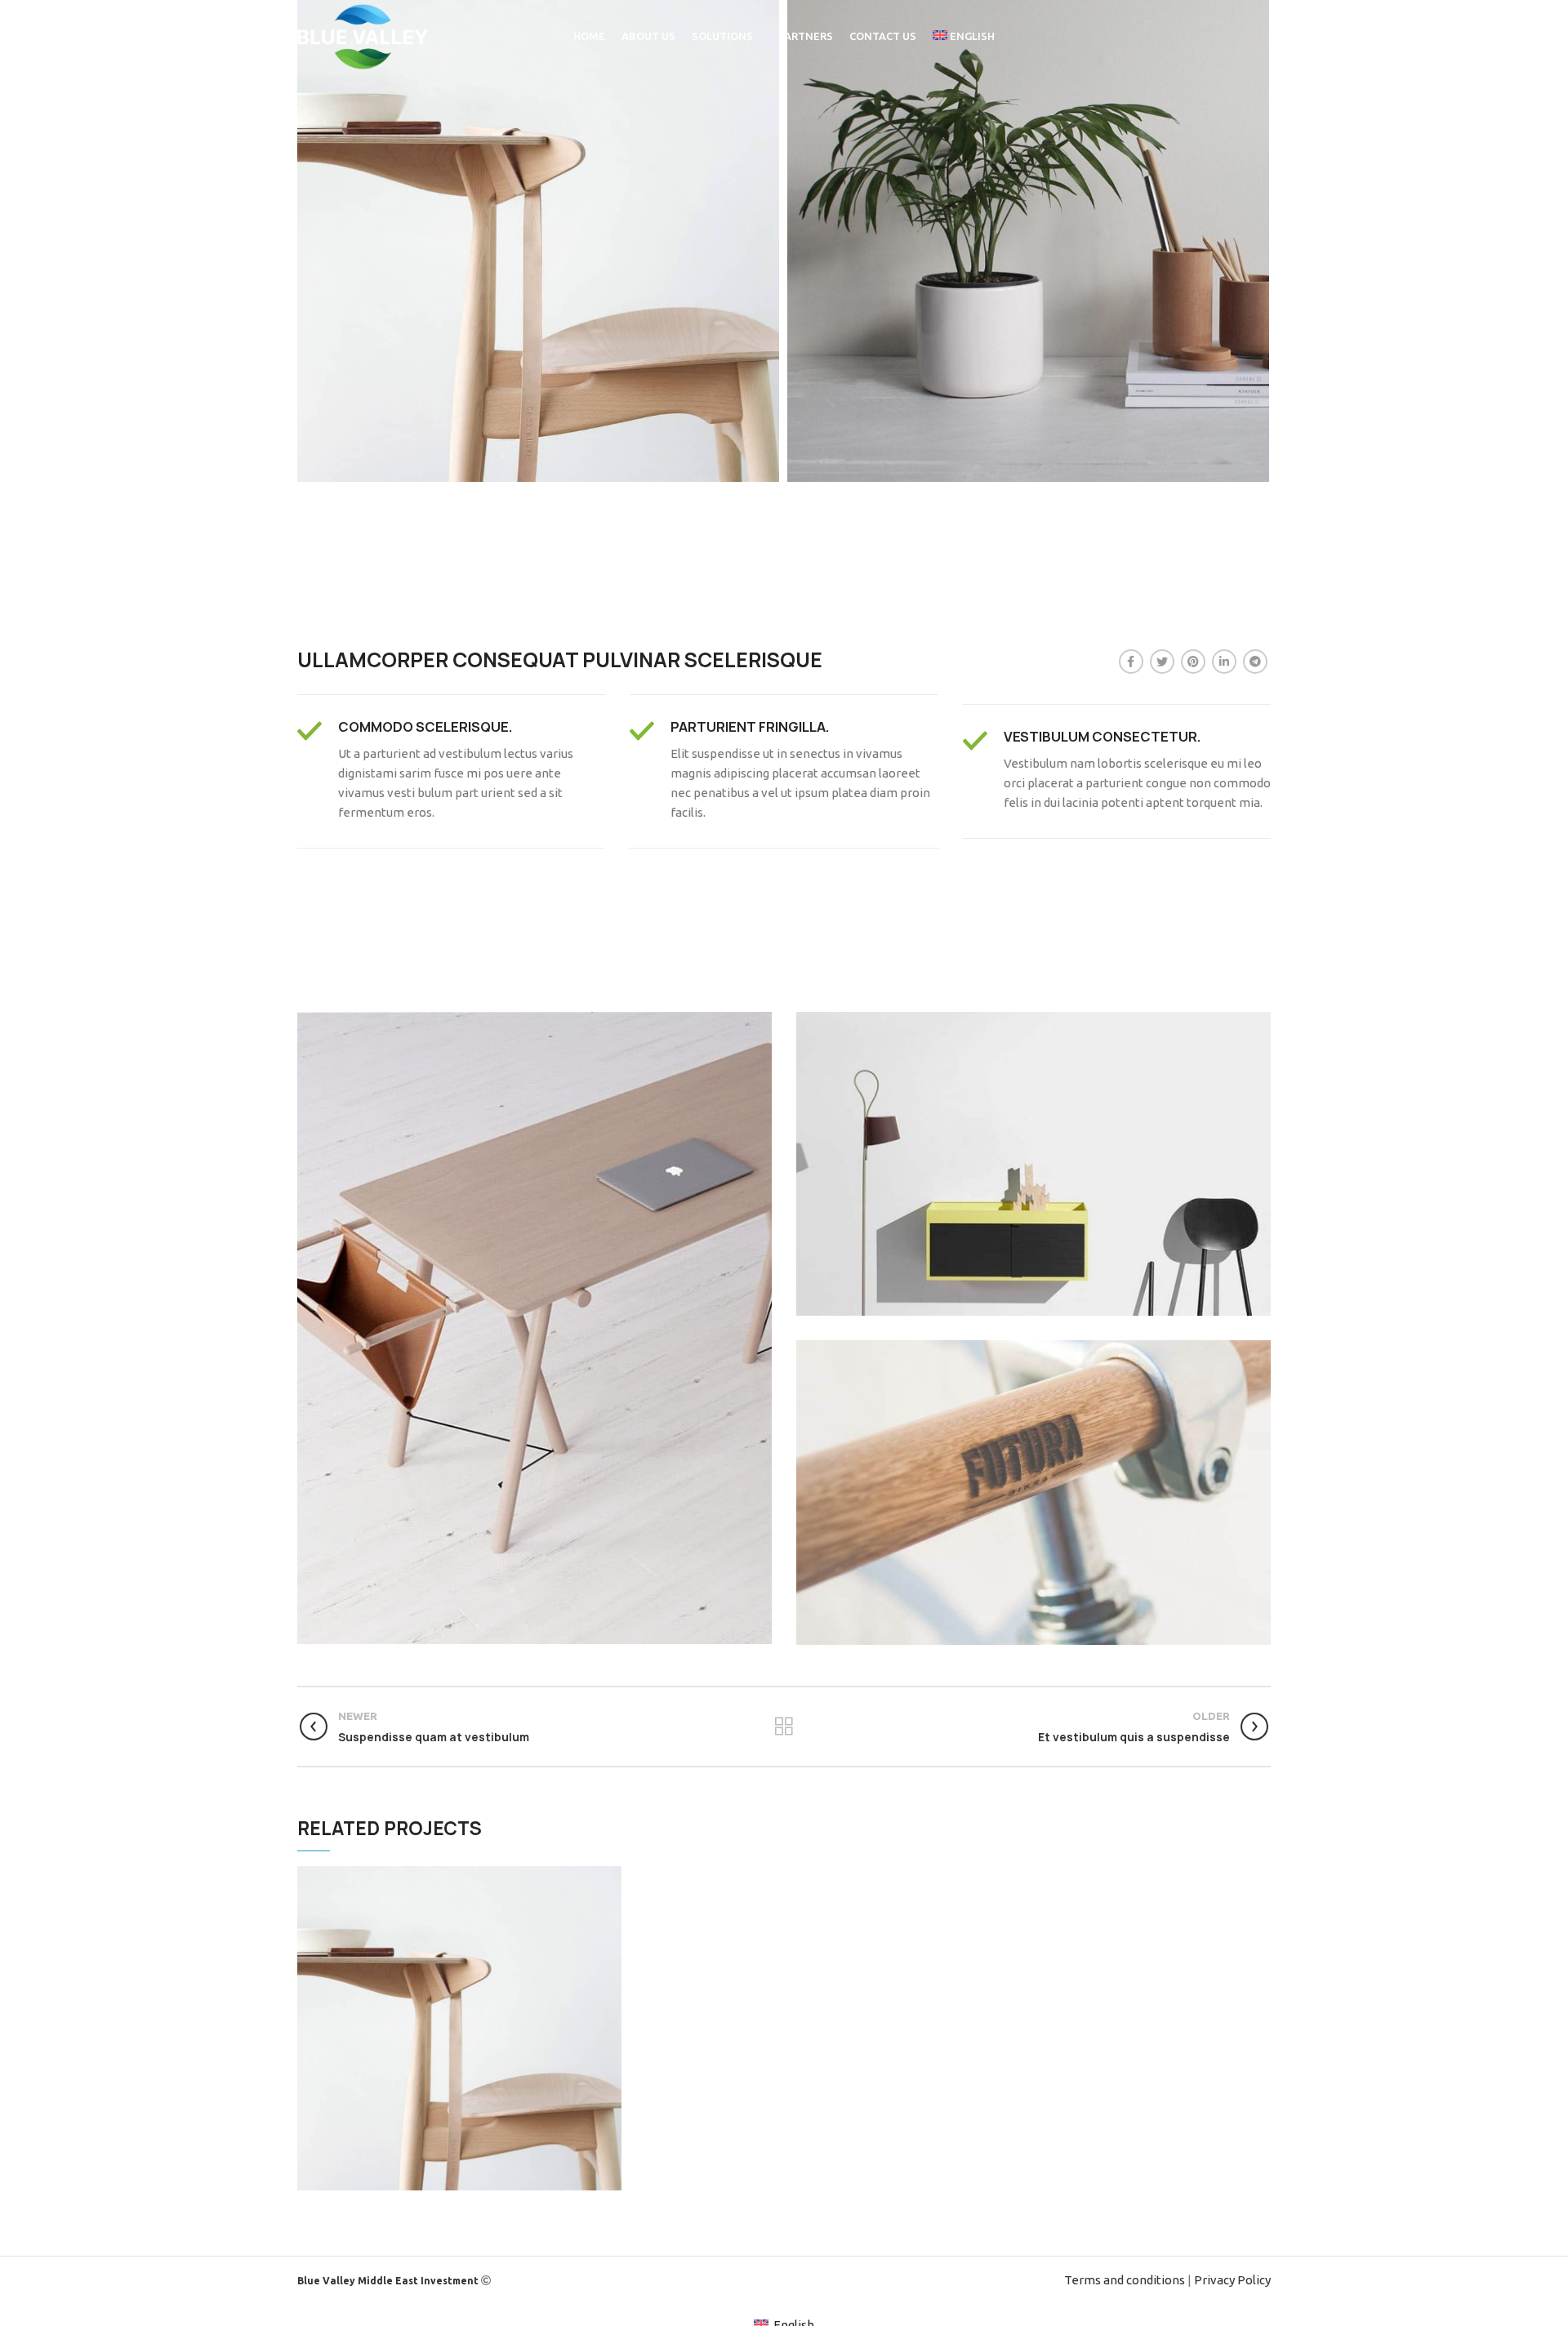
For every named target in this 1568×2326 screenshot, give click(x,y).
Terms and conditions (1125, 2280)
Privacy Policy (1232, 2280)
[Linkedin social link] (1224, 662)
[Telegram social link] (1255, 662)
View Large (609, 1878)
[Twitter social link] (1162, 662)
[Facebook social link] (1131, 662)
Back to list (784, 1727)
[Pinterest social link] (1193, 662)
